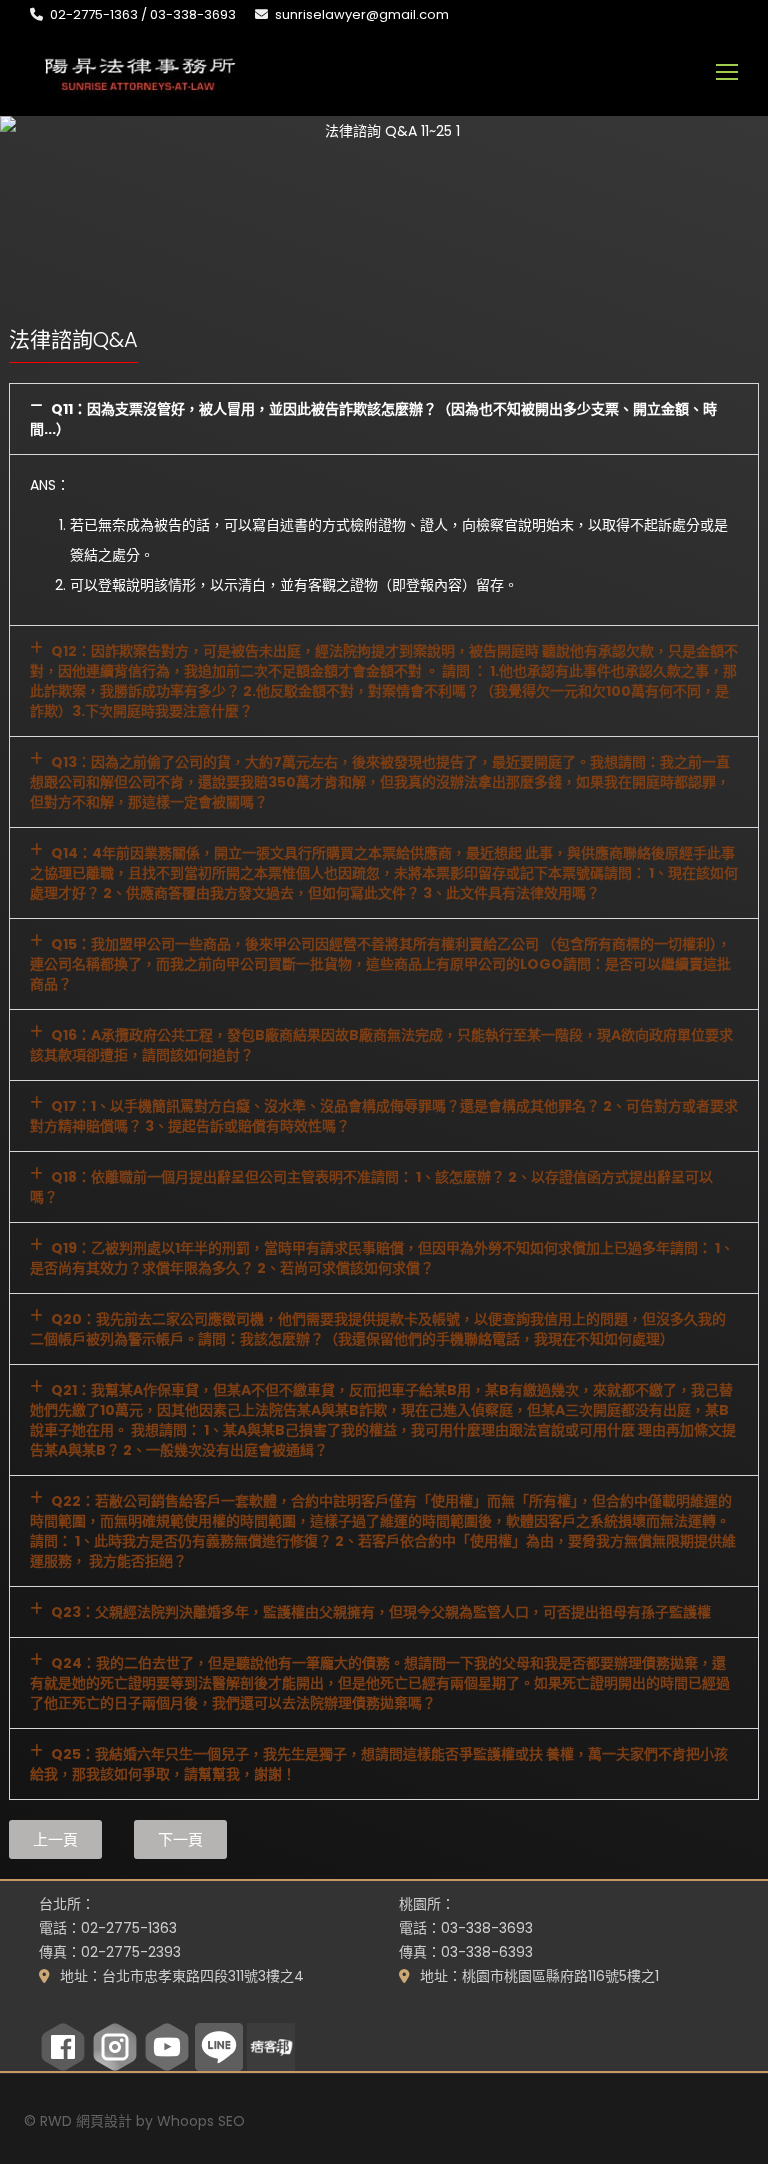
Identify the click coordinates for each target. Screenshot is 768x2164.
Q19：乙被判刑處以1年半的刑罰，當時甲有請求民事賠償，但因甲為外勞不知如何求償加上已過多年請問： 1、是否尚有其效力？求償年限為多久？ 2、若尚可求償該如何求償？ (382, 1258)
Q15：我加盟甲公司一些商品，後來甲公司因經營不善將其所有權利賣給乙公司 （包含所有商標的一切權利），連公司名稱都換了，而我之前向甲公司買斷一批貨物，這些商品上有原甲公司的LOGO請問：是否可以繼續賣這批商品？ (380, 964)
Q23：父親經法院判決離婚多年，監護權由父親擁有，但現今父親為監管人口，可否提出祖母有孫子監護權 (381, 1612)
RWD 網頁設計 (86, 2121)
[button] (384, 419)
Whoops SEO (201, 2121)
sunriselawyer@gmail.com (362, 14)
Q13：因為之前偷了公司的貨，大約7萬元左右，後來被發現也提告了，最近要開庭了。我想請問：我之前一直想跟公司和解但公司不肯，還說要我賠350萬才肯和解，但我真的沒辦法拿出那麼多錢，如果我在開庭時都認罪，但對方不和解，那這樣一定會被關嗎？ (380, 782)
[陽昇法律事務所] (140, 72)
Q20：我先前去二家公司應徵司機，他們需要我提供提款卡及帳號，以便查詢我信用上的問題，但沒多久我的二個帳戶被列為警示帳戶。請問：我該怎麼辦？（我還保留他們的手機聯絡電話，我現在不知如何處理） (378, 1329)
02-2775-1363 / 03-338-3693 (143, 14)
